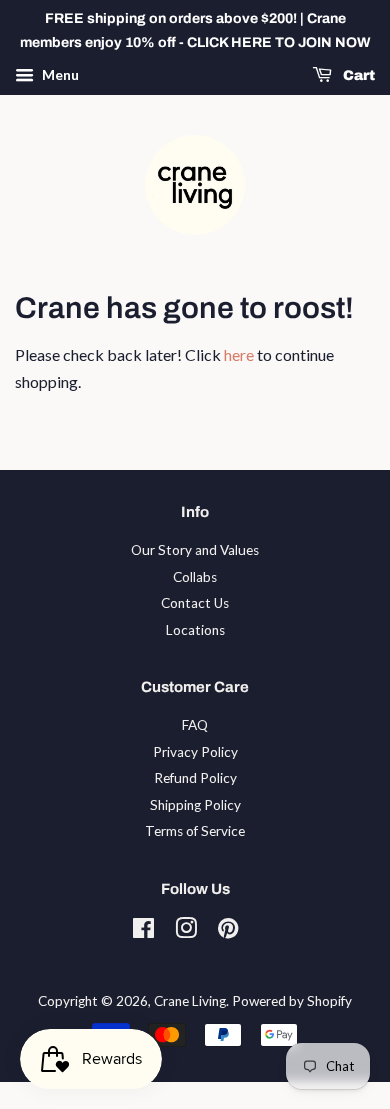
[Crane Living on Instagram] (186, 932)
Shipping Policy (195, 805)
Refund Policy (195, 778)
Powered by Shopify (292, 1001)
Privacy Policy (195, 752)
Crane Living (190, 1001)
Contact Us (195, 603)
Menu (59, 74)
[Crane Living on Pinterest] (228, 932)
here (239, 354)
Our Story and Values (195, 550)
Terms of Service (195, 831)
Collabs (195, 577)
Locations (195, 630)
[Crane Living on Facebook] (143, 932)
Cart (357, 75)
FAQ (195, 725)
